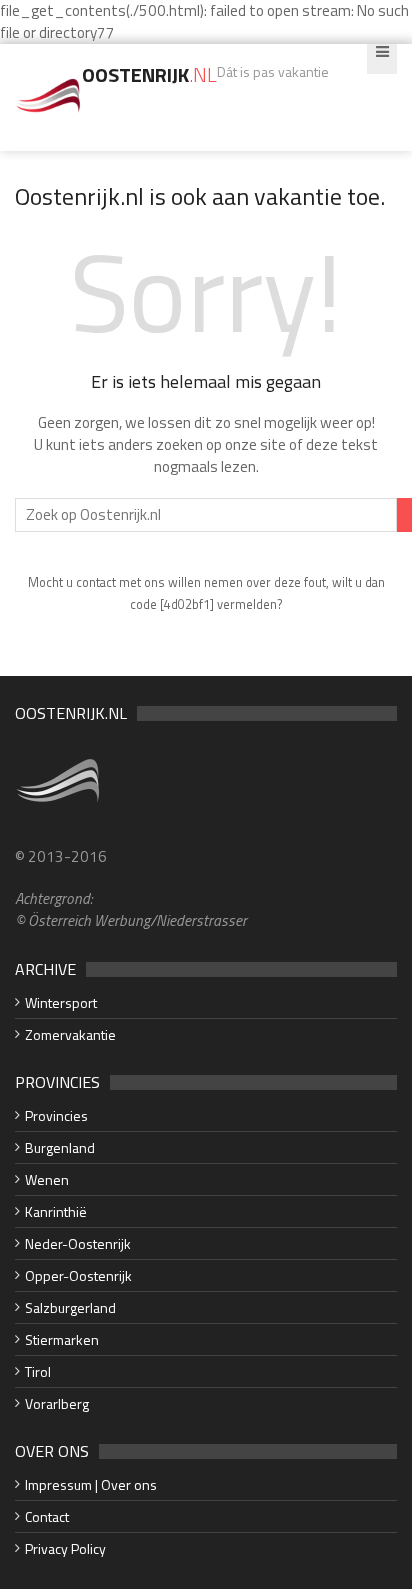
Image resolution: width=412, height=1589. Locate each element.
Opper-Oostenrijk (78, 1275)
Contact (47, 1516)
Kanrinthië (56, 1211)
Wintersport (61, 1002)
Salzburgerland (70, 1307)
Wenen (47, 1179)
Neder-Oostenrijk (78, 1243)
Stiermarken (62, 1339)
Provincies (56, 1115)
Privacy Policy (65, 1548)
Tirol (38, 1371)
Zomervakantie (70, 1034)
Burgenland (60, 1147)
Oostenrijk (149, 74)
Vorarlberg (57, 1403)
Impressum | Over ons (91, 1484)
